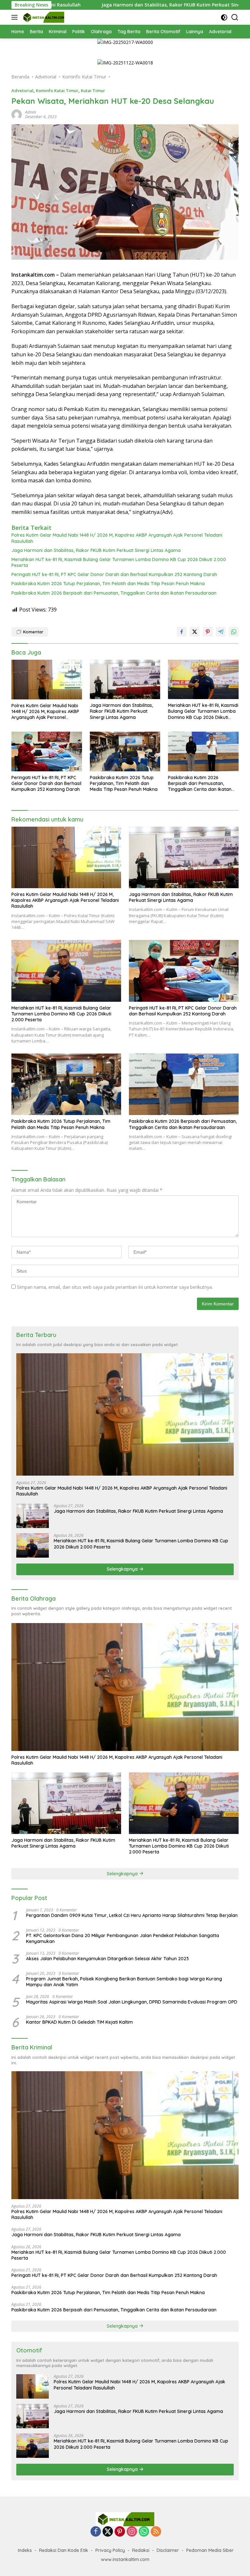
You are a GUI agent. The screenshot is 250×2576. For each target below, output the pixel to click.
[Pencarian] (235, 17)
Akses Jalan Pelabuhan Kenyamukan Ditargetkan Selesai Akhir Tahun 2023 (107, 1959)
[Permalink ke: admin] (17, 114)
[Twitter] (108, 2532)
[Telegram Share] (221, 632)
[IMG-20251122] (125, 62)
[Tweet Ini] (195, 632)
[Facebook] (96, 2532)
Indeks (25, 2550)
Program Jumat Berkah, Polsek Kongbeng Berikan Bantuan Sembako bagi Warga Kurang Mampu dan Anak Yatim (124, 1982)
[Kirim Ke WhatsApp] (234, 632)
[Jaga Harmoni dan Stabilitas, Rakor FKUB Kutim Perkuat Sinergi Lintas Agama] (125, 679)
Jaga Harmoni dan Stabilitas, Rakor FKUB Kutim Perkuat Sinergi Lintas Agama (106, 5)
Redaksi (141, 2550)
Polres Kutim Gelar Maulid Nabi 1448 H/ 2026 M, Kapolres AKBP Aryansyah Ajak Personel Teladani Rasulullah (117, 538)
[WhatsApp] (144, 2532)
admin (31, 112)
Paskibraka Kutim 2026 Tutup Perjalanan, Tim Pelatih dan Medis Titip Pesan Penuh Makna (108, 584)
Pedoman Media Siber (210, 2550)
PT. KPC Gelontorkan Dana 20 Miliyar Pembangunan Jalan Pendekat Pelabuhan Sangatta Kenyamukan (123, 1938)
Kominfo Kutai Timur (57, 90)
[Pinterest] (120, 2532)
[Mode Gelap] (224, 17)
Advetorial (22, 90)
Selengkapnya (123, 1569)
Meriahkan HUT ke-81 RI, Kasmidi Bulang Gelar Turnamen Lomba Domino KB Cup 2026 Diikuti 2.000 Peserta (119, 562)
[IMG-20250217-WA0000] (125, 42)
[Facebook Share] (182, 632)
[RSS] (156, 2532)
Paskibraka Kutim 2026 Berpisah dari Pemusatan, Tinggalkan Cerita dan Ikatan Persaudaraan (114, 593)
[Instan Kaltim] (43, 17)
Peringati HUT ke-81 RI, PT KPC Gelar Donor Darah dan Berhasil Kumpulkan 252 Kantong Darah (114, 574)
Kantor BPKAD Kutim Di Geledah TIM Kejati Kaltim (79, 2022)
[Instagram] (132, 2532)
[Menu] (16, 17)
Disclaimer (168, 2550)
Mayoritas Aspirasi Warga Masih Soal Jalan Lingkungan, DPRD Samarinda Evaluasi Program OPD (132, 2002)
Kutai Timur (93, 90)
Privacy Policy (110, 2550)
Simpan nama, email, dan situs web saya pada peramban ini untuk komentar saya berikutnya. (115, 1287)
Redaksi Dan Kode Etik (64, 2550)
